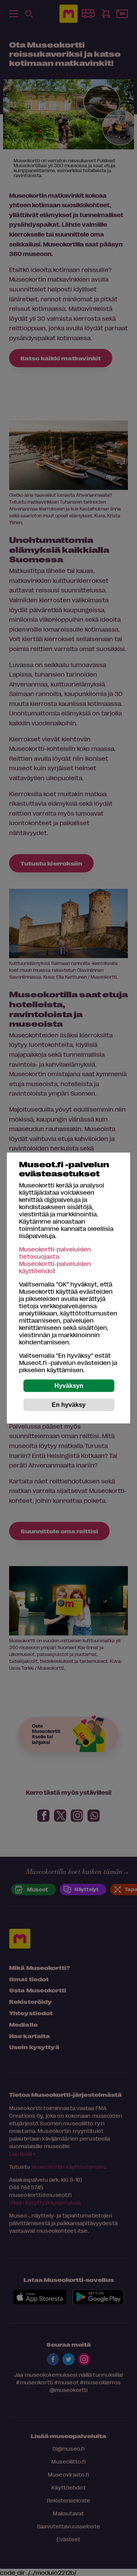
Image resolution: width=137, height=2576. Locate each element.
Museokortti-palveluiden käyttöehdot (55, 1267)
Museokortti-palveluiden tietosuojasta (55, 1253)
